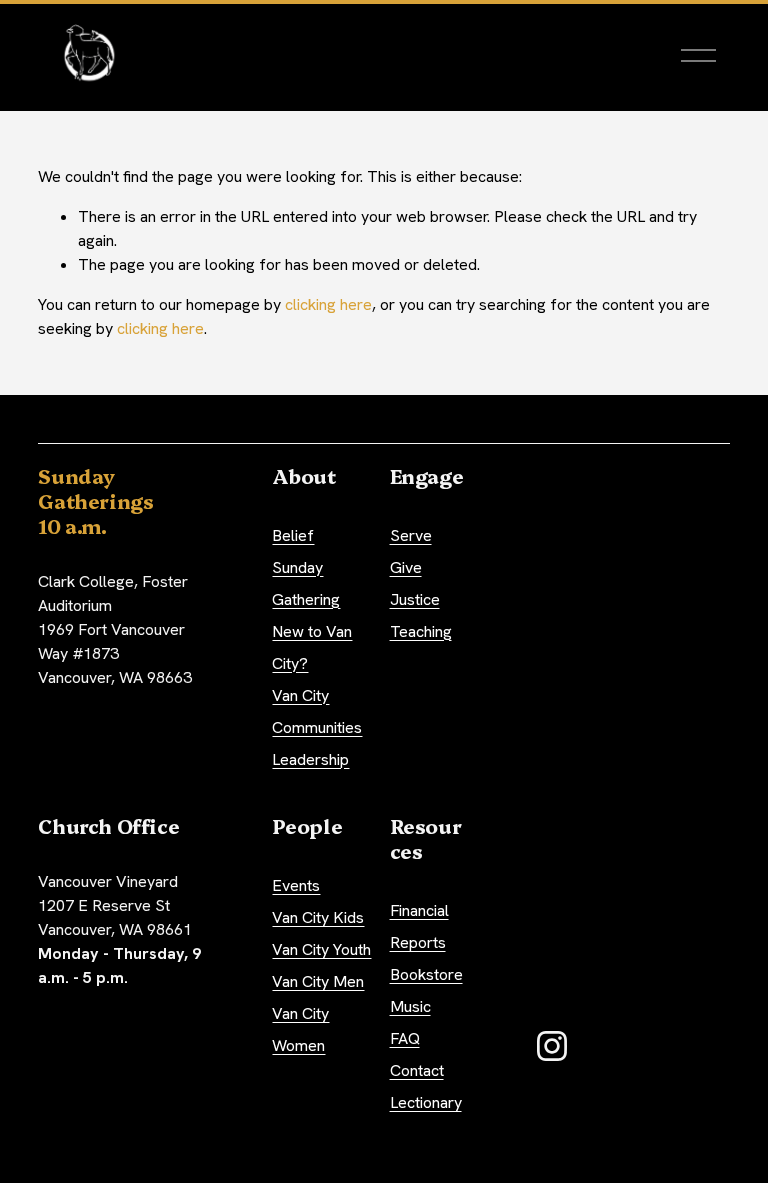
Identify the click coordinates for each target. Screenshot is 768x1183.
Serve (411, 535)
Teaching (421, 631)
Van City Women (300, 1029)
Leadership (310, 759)
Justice (415, 599)
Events (296, 885)
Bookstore (426, 974)
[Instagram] (552, 1046)
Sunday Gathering (306, 583)
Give (406, 567)
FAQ (405, 1038)
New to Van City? (312, 647)
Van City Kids (318, 917)
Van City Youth (321, 949)
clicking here (328, 304)
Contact (417, 1070)
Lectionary (426, 1102)
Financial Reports (419, 926)
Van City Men (318, 981)
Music (410, 1006)
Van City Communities (317, 711)
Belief (293, 535)
